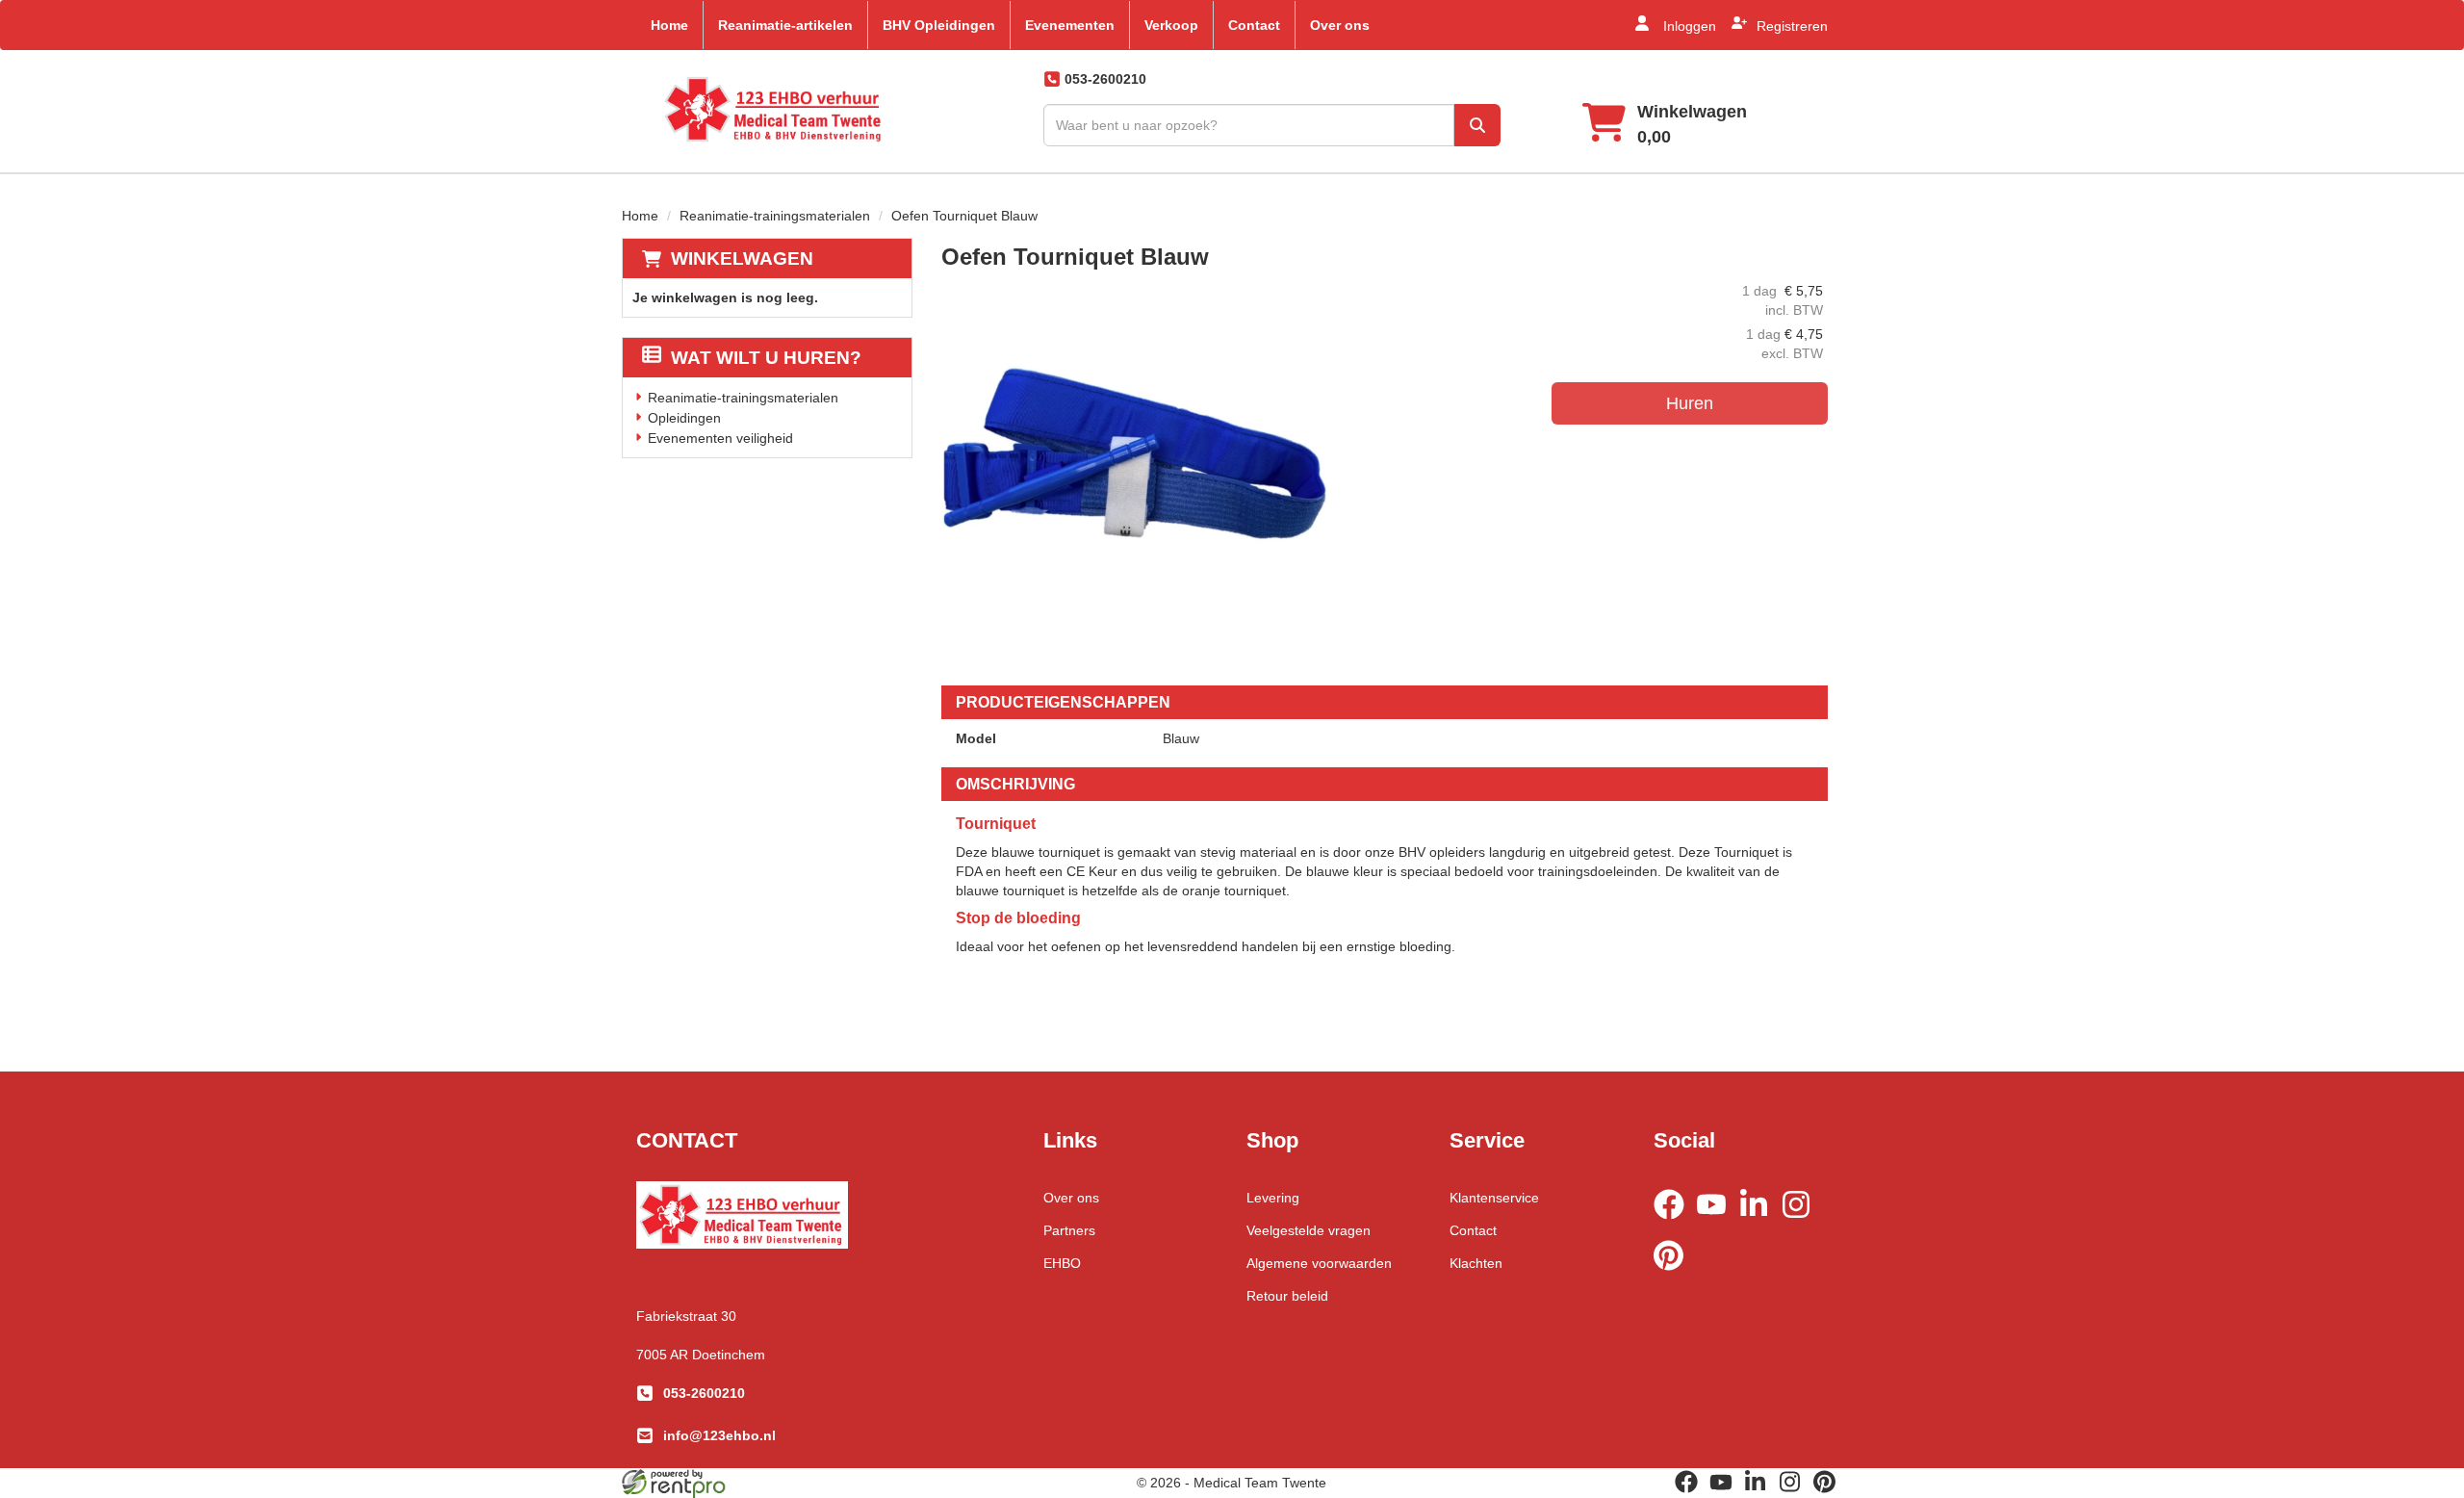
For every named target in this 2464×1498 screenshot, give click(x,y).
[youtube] (1717, 1223)
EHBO (1062, 1263)
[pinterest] (1675, 1274)
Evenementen (1070, 25)
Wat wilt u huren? (766, 358)
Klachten (1476, 1263)
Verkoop (1171, 25)
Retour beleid (1287, 1296)
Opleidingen (684, 418)
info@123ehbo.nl (719, 1435)
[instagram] (1802, 1223)
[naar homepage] (774, 109)
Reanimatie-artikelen (785, 25)
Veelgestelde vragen (1309, 1230)
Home (669, 25)
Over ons (1340, 25)
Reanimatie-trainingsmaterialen (775, 216)
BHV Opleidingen (939, 25)
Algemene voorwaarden (1319, 1263)
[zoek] (1477, 125)
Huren (1690, 403)
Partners (1069, 1230)
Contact (1254, 25)
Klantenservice (1494, 1198)
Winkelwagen (742, 258)
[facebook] (1675, 1223)
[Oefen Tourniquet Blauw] (1134, 474)
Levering (1273, 1198)
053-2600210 (704, 1393)
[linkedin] (1759, 1223)
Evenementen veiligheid (720, 438)
